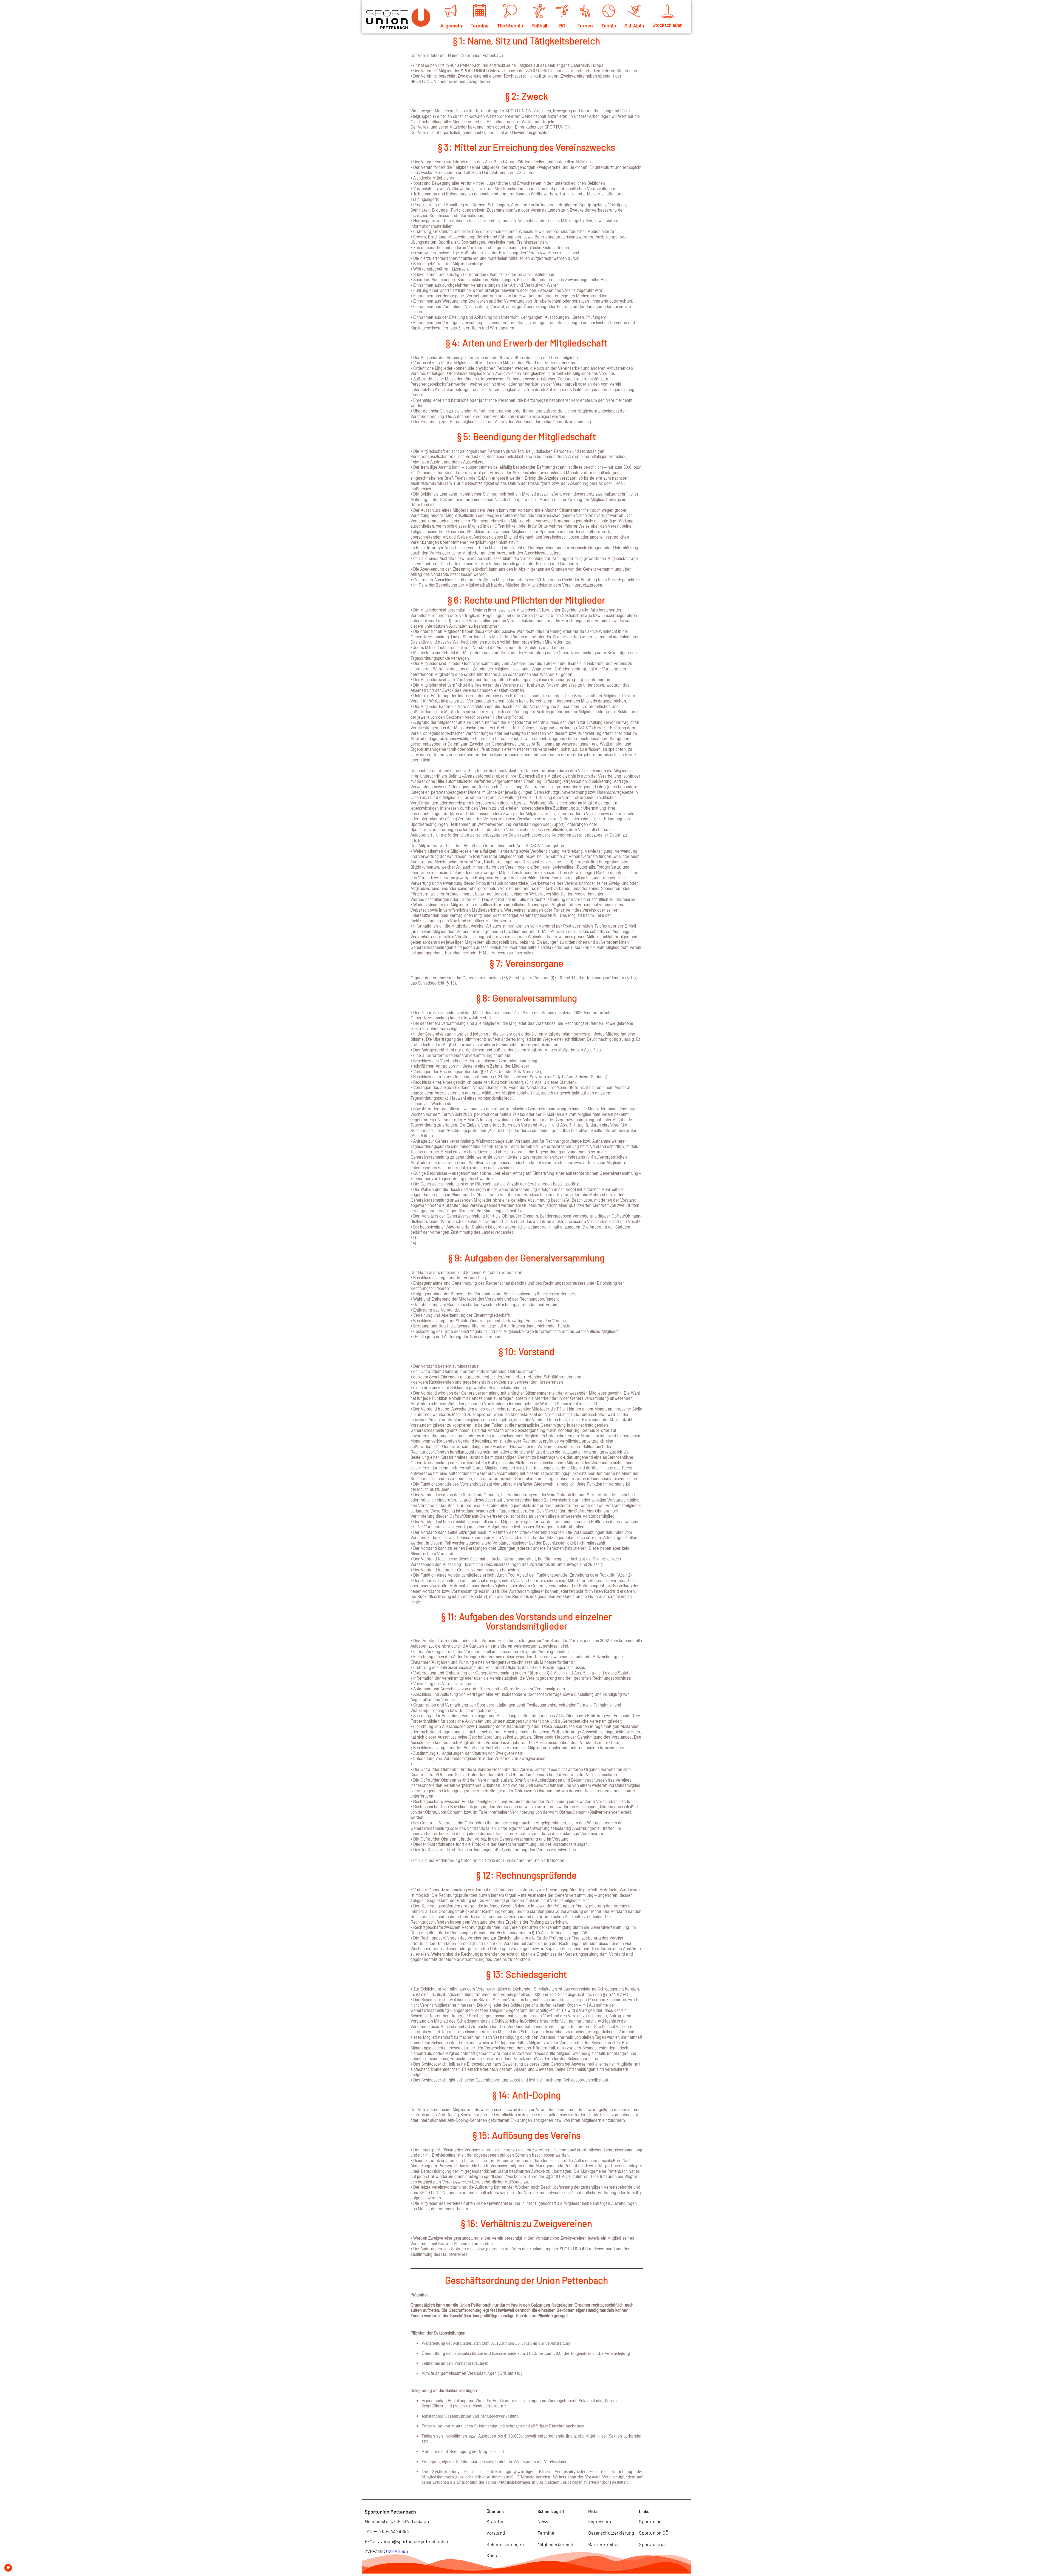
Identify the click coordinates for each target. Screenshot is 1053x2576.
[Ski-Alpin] (634, 11)
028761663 (397, 2551)
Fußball (539, 25)
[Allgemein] (451, 11)
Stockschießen (668, 25)
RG (562, 25)
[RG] (562, 11)
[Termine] (480, 11)
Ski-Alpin (634, 25)
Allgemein (451, 25)
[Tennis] (609, 11)
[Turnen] (585, 11)
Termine (480, 25)
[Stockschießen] (668, 11)
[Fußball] (539, 11)
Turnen (585, 25)
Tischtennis (510, 25)
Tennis (609, 25)
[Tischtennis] (510, 11)
